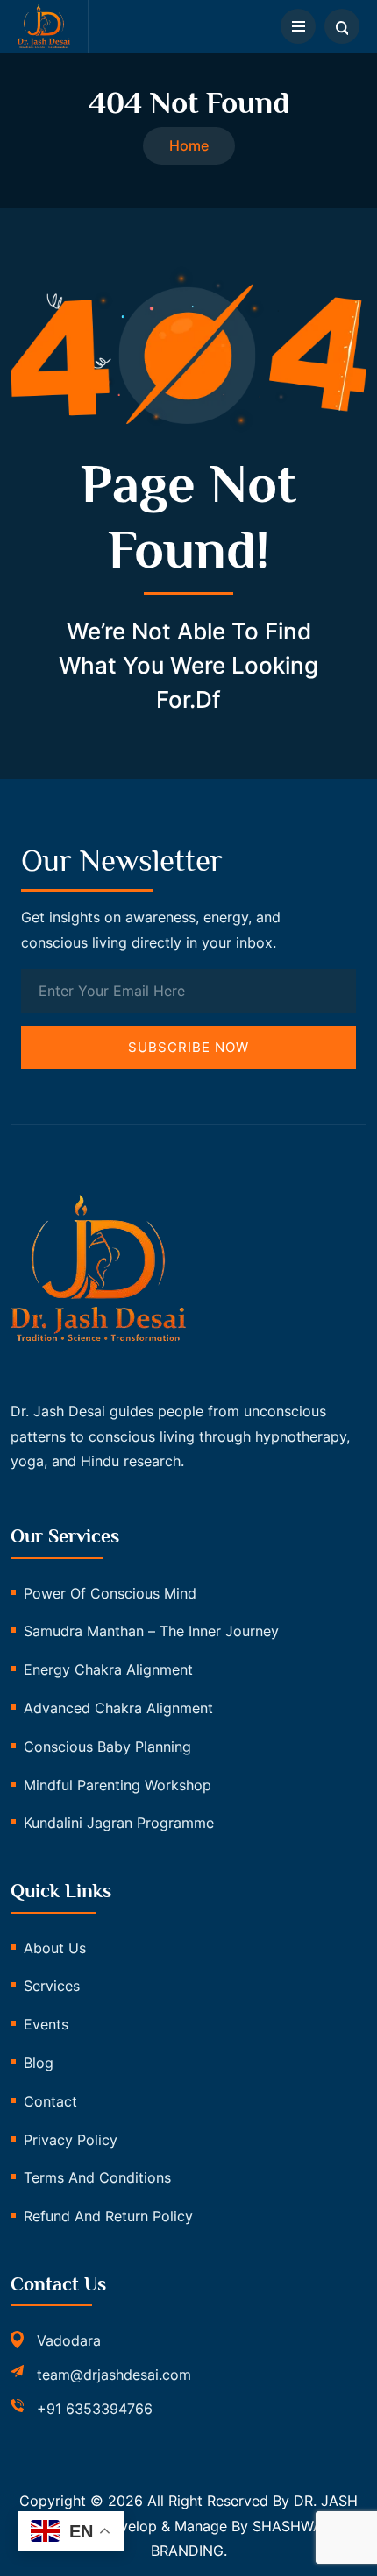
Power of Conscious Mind (110, 1593)
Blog (39, 2063)
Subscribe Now (188, 1047)
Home (189, 145)
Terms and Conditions (97, 2177)
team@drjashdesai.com (114, 2375)
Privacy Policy (71, 2140)
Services (52, 1986)
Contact (50, 2101)
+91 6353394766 (95, 2409)
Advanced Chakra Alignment (118, 1708)
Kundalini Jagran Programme (119, 1823)
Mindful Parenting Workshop (117, 1785)
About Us (55, 1948)
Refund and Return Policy (108, 2216)
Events (46, 2024)
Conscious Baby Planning (107, 1747)
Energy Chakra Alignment (108, 1669)
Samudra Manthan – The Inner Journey (151, 1631)
